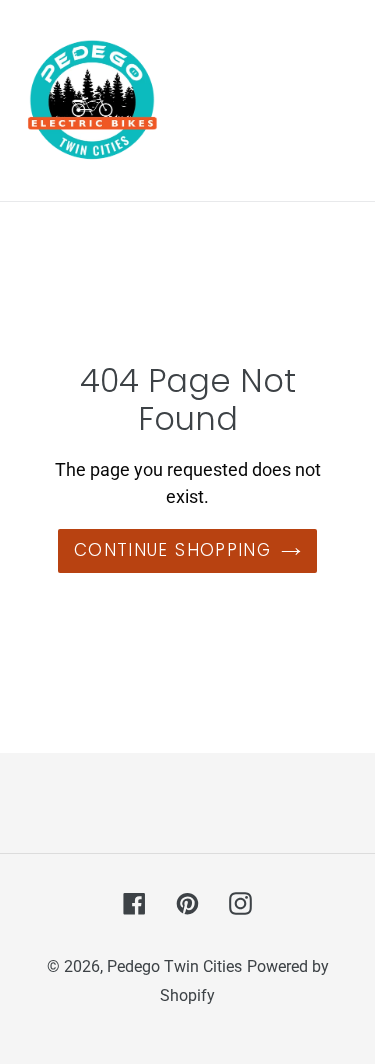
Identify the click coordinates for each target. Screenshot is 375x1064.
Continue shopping (172, 550)
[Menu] (340, 100)
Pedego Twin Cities (174, 966)
